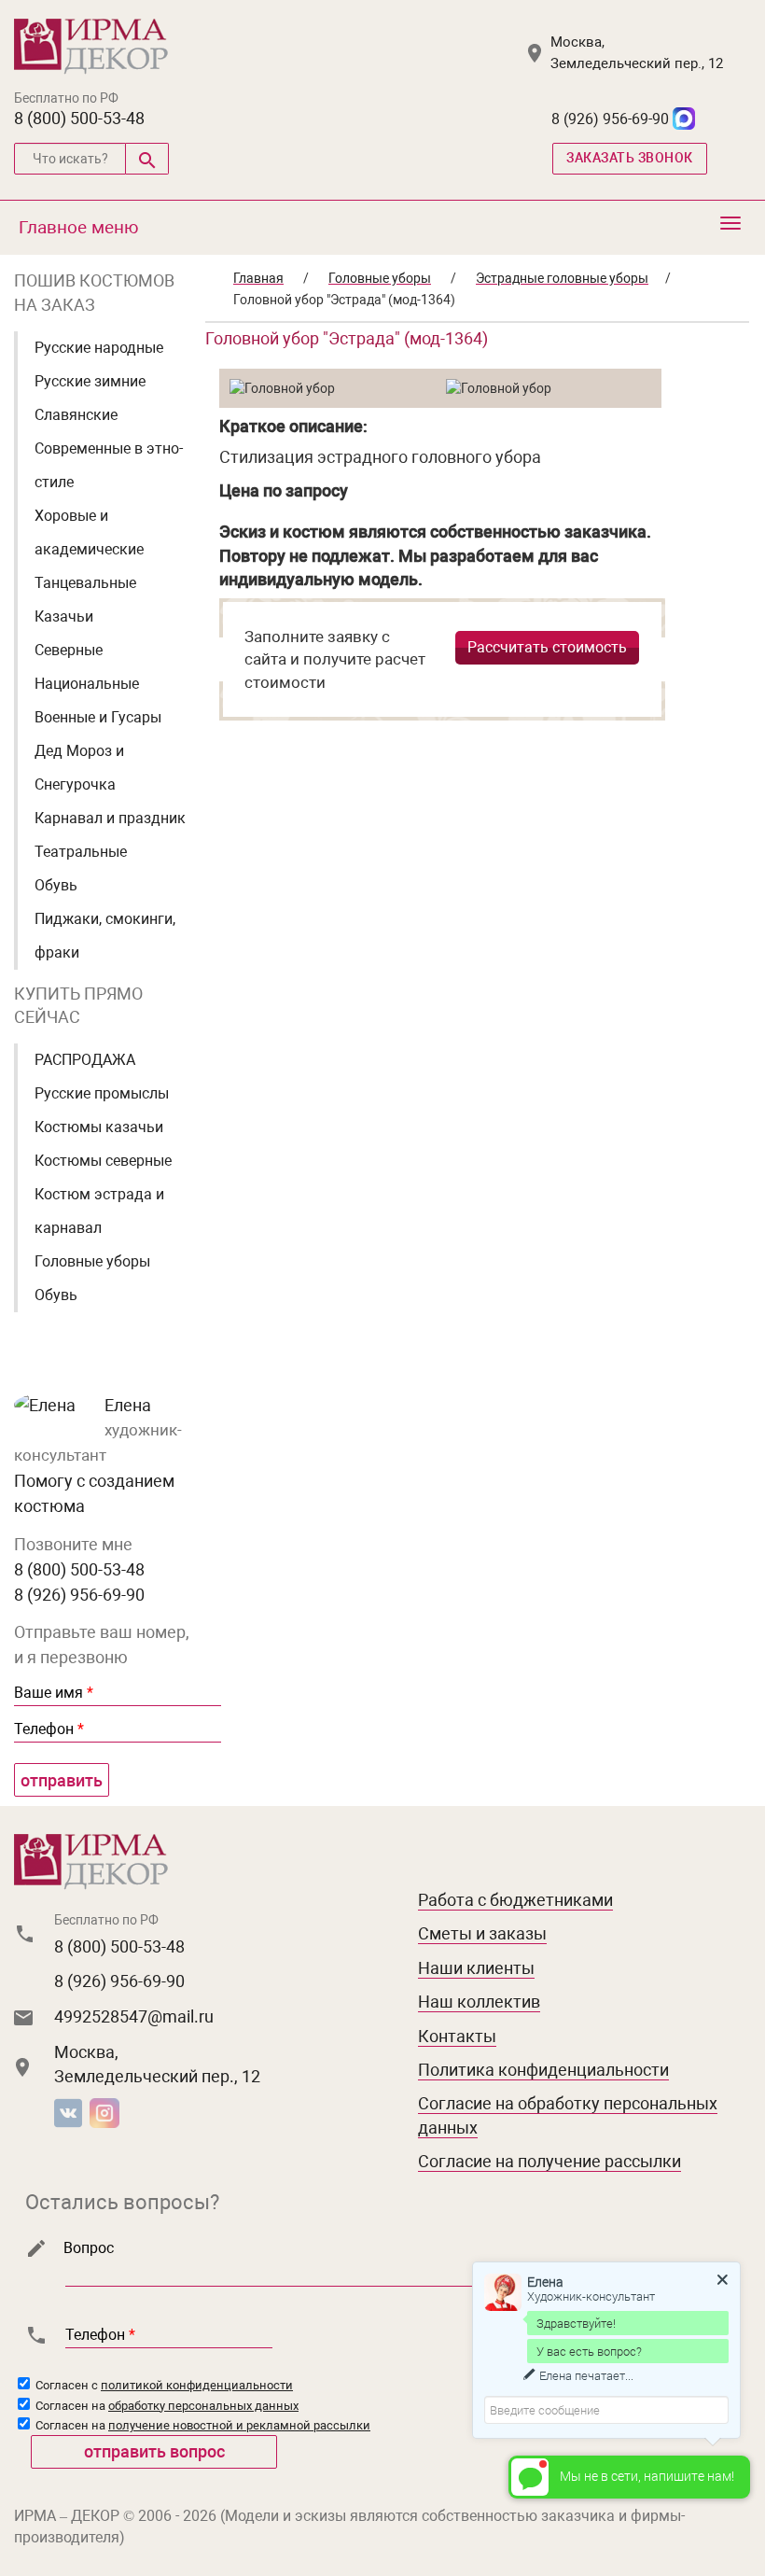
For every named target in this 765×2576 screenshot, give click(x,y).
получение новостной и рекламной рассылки (239, 2425)
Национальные (87, 684)
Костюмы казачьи (99, 1127)
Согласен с (163, 2385)
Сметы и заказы (482, 1933)
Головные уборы (92, 1261)
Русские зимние (90, 381)
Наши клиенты (476, 1968)
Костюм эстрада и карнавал (99, 1211)
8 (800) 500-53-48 (79, 118)
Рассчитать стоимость (547, 647)
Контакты (457, 2036)
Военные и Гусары (98, 717)
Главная (258, 278)
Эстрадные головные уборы (562, 278)
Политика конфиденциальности (543, 2070)
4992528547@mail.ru (134, 2016)
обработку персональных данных (203, 2406)
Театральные (81, 852)
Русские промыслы (102, 1093)
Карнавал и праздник (110, 818)
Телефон (49, 1729)
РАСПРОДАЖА (85, 1060)
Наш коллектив (479, 2002)
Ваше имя (54, 1693)
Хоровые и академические (89, 532)
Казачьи (64, 616)
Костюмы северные (103, 1161)
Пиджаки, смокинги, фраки (105, 936)
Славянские (76, 415)
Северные (69, 650)
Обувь (56, 885)
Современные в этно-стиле (109, 465)
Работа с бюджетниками (515, 1900)
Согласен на (166, 2406)
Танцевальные (85, 583)
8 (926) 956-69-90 (610, 119)
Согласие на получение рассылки (549, 2161)
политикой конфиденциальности (197, 2385)
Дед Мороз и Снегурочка (79, 768)
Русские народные (99, 348)
